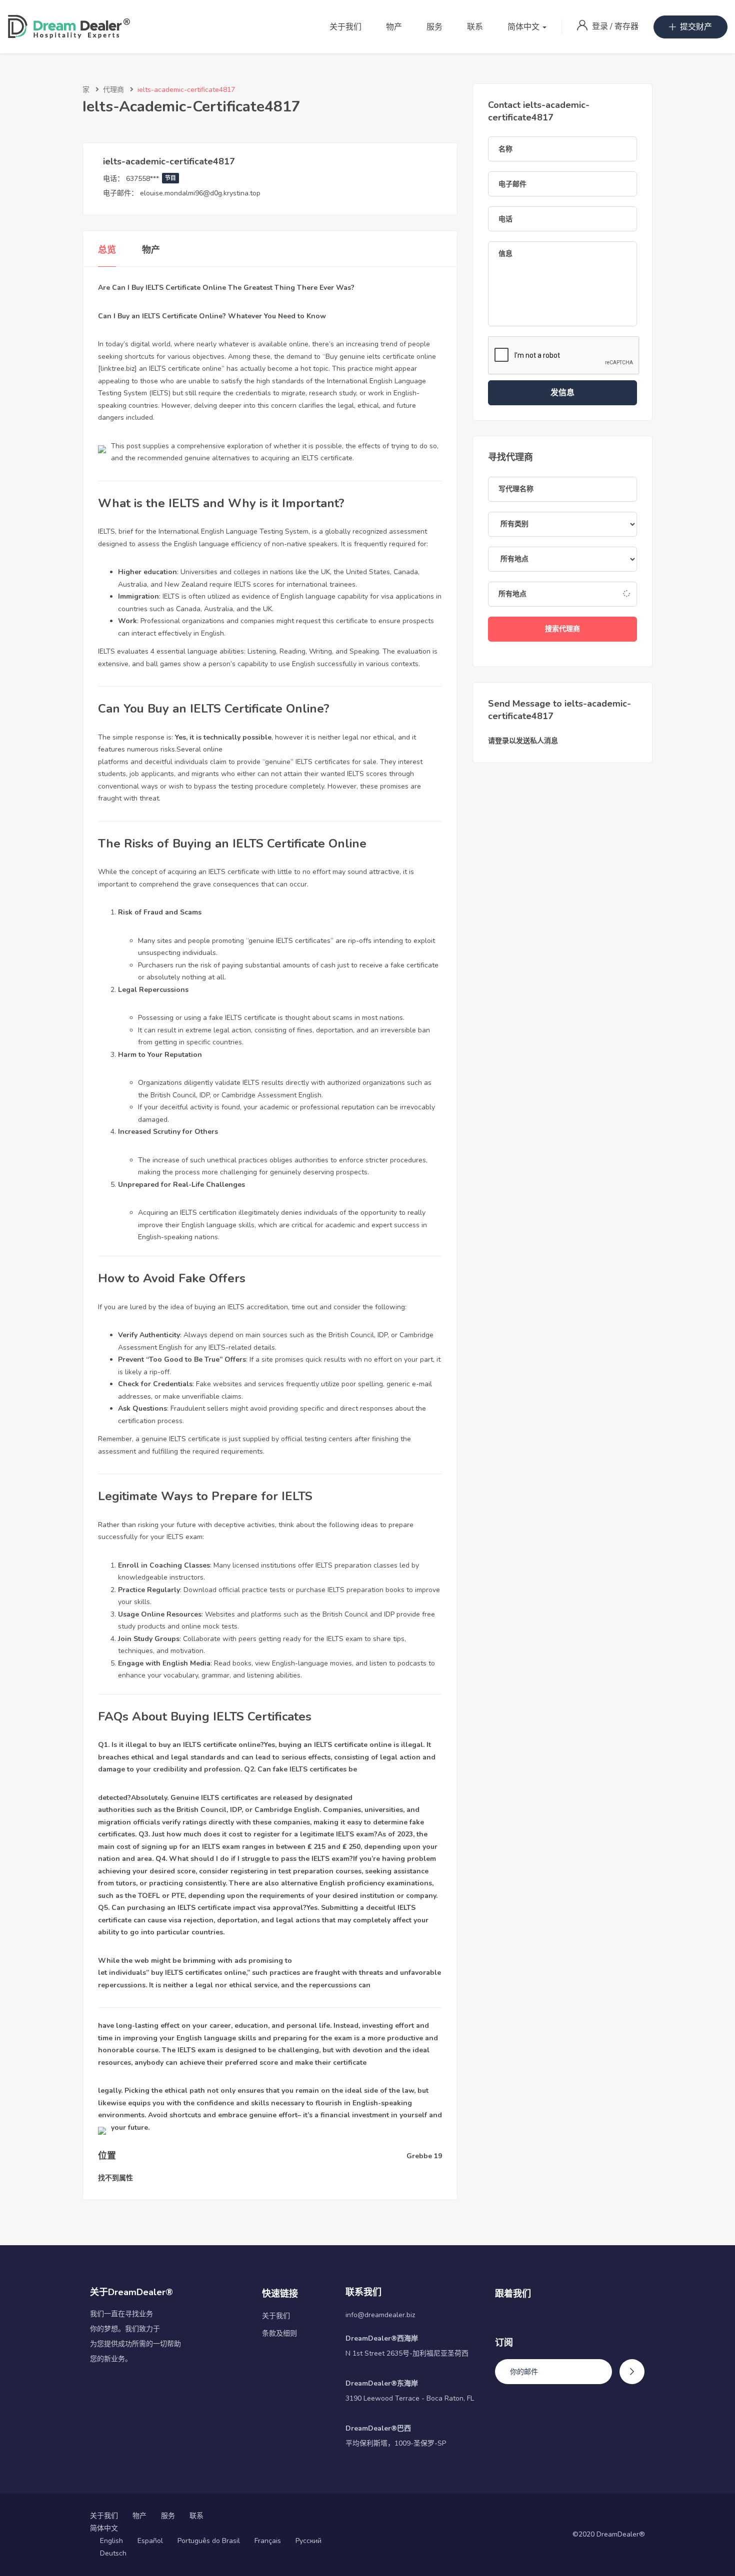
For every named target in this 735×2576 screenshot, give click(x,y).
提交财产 (696, 27)
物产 (394, 27)
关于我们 (345, 27)
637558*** (151, 179)
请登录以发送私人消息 (523, 741)
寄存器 (626, 26)
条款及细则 (279, 2333)
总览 (107, 250)
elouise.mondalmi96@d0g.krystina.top (200, 193)
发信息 (562, 393)
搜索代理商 (562, 629)
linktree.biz (117, 369)
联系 (475, 27)
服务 (434, 27)
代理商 (113, 90)
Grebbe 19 (424, 2156)
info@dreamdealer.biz (380, 2315)
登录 (601, 26)
